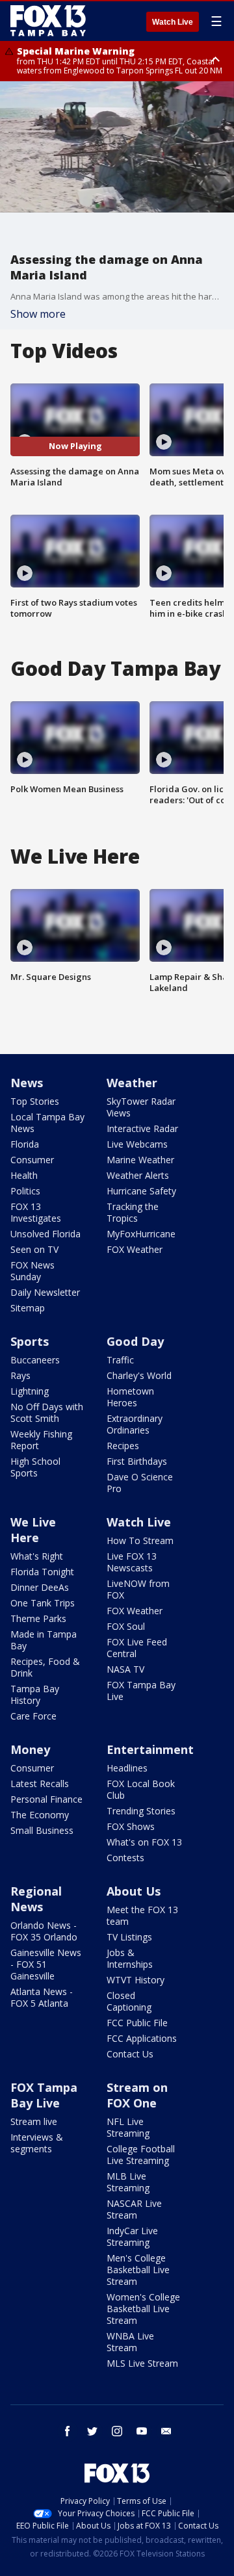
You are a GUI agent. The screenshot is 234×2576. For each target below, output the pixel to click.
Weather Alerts (138, 1175)
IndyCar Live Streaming (132, 2236)
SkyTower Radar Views (141, 1107)
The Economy (40, 1815)
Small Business (42, 1830)
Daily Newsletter (45, 1292)
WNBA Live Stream (130, 2342)
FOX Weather (135, 1249)
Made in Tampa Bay (44, 1640)
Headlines (127, 1768)
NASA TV (125, 1669)
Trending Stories (141, 1811)
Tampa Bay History (35, 1694)
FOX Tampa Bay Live (141, 1691)
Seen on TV (34, 1249)
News (27, 1083)
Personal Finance (46, 1799)
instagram (117, 2431)
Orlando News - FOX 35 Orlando (44, 1931)
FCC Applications (142, 2038)
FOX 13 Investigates (36, 1212)
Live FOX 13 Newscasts (132, 1562)
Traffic (120, 1360)
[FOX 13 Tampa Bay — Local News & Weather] (48, 21)
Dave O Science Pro (140, 1483)
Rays (20, 1375)
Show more (38, 314)
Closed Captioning (129, 2001)
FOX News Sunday (32, 1271)
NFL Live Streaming (128, 2127)
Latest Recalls (40, 1784)
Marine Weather (140, 1160)
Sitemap (28, 1308)
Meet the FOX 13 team (142, 1915)
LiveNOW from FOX (138, 1589)
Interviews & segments (37, 2143)
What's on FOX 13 (144, 1842)
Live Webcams (137, 1144)
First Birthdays (137, 1461)
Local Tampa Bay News (47, 1123)
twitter (92, 2431)
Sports (30, 1341)
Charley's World (139, 1375)
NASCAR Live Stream (134, 2209)
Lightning (30, 1391)
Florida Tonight (42, 1572)
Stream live (34, 2121)
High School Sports (35, 1467)
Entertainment (150, 1749)
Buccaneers (35, 1360)
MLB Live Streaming (128, 2182)
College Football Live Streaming (141, 2155)
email (166, 2431)
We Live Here (33, 1530)
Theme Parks (38, 1618)
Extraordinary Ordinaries (135, 1424)
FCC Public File (137, 2023)
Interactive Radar (142, 1128)
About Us (134, 1891)
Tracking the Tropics (133, 1212)
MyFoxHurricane (141, 1234)
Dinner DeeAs (40, 1587)
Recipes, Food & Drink (45, 1667)
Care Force (33, 1716)
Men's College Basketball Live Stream (138, 2270)
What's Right (37, 1556)
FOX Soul (126, 1626)
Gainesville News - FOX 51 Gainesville (46, 1964)
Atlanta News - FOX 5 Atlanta (42, 1997)
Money (30, 1749)
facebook (68, 2431)
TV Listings (129, 1937)
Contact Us (130, 2054)
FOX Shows (131, 1826)
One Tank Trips (43, 1603)
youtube (142, 2431)
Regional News (36, 1899)
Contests (125, 1858)
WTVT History (136, 1980)
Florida (25, 1144)
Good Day (135, 1341)
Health (24, 1175)
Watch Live (173, 22)
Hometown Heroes (130, 1397)
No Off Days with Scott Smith (47, 1412)
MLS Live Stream (142, 2363)
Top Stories (35, 1101)
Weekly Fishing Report (41, 1440)
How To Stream (140, 1540)
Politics (25, 1191)
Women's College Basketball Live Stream (143, 2309)
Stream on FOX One (137, 2095)
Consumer (32, 1160)
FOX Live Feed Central (137, 1648)
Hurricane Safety (141, 1191)
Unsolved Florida (45, 1234)
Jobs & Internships (130, 1958)
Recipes (123, 1446)
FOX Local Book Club (141, 1789)
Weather (132, 1083)
